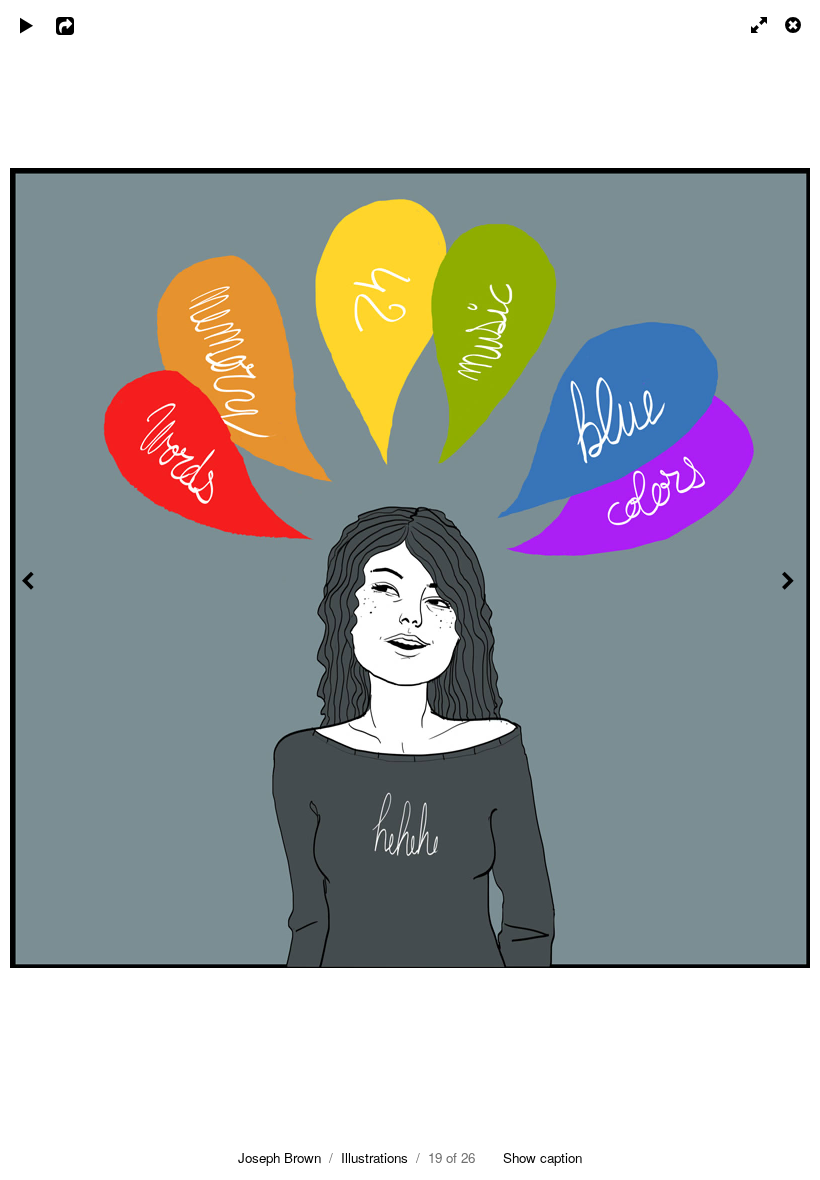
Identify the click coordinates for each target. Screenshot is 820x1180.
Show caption (542, 1157)
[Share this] (79, 25)
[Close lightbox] (795, 25)
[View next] (790, 590)
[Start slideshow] (27, 25)
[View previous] (30, 590)
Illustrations (374, 1157)
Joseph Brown (279, 1157)
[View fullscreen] (750, 25)
